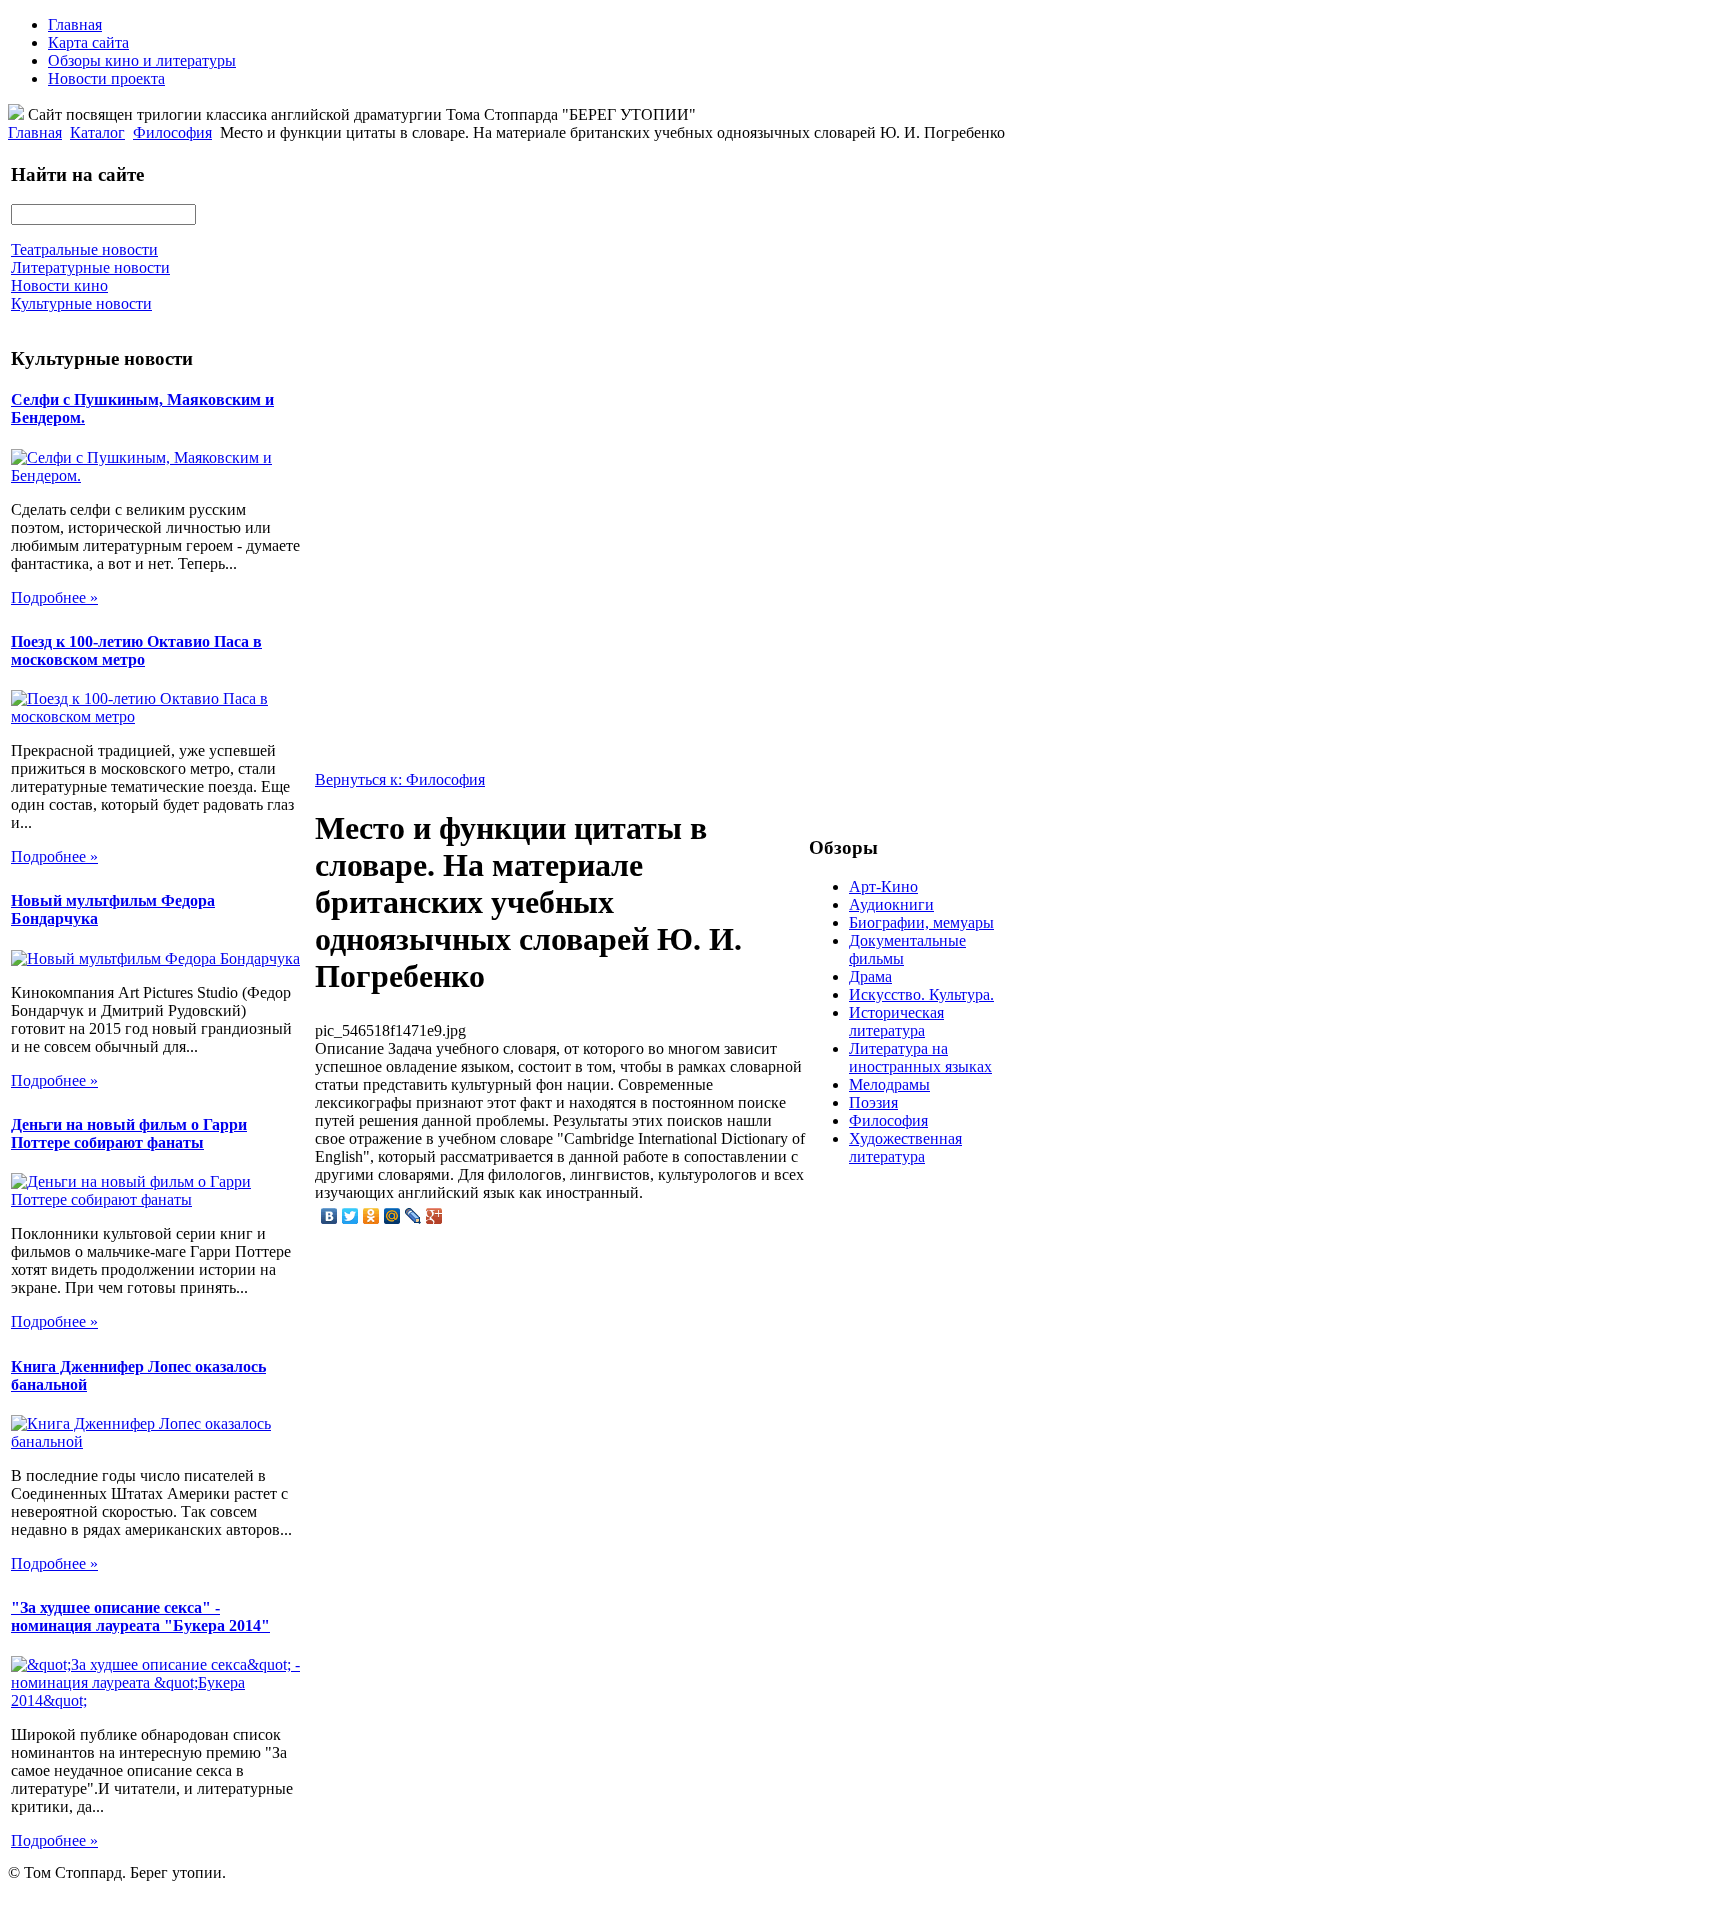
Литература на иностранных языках (920, 1057)
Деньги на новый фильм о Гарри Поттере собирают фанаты (129, 1133)
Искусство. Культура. (921, 994)
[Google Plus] (434, 1216)
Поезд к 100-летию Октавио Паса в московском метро (136, 650)
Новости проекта (106, 78)
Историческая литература (896, 1021)
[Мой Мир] (392, 1216)
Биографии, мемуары (921, 922)
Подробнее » (54, 597)
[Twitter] (350, 1216)
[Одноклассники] (371, 1216)
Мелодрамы (889, 1084)
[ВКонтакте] (329, 1216)
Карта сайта (88, 42)
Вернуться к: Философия (400, 779)
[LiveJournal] (413, 1216)
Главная (75, 24)
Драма (870, 976)
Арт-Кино (883, 886)
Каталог (97, 132)
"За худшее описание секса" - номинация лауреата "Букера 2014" (140, 1616)
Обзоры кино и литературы (142, 60)
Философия (172, 132)
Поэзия (873, 1102)
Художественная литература (905, 1147)
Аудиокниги (891, 904)
